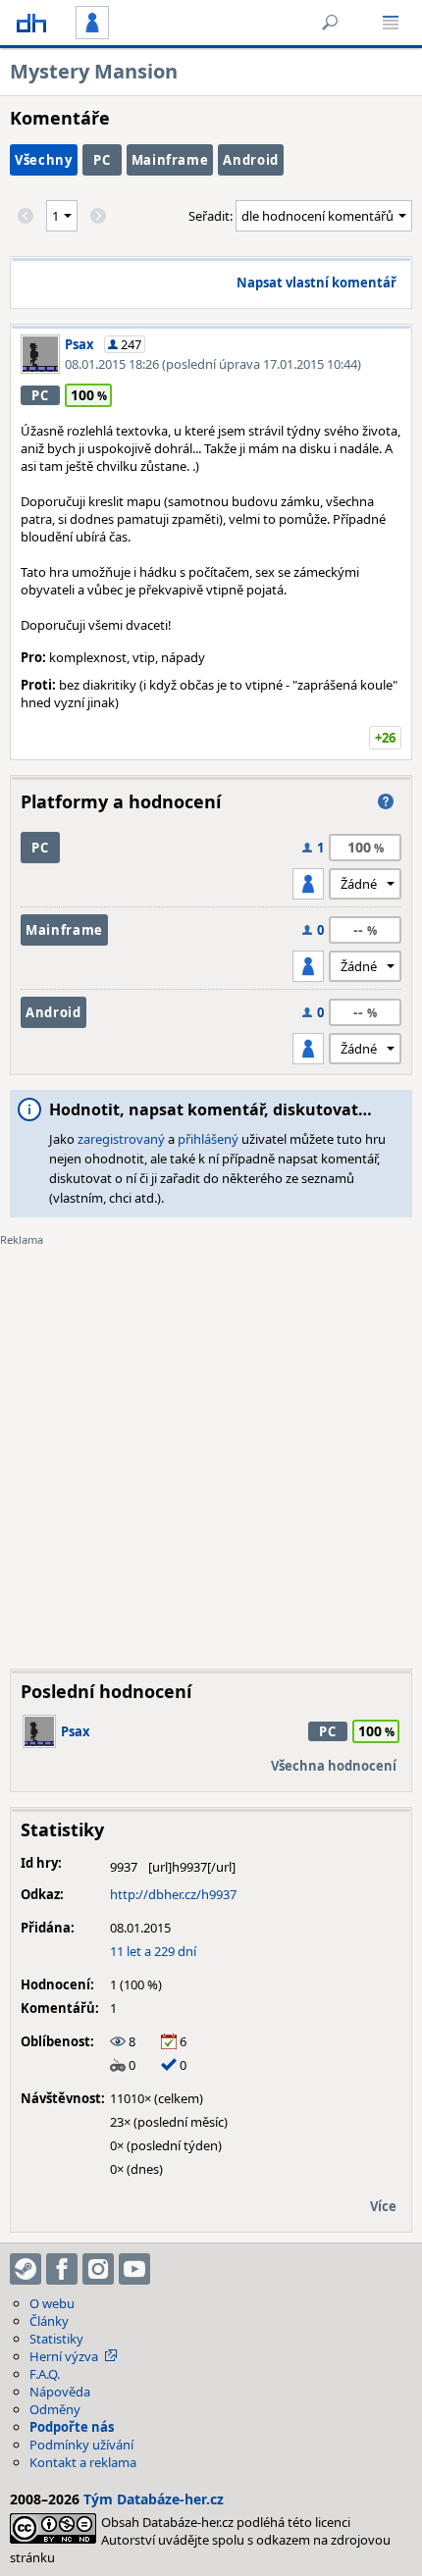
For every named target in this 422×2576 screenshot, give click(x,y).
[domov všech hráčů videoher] (31, 23)
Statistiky (56, 2339)
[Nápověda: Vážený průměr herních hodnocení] (386, 801)
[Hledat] (330, 23)
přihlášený (208, 1139)
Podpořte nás (72, 2427)
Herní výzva (64, 2356)
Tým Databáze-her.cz (154, 2499)
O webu (52, 2303)
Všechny (44, 160)
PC (102, 160)
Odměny (55, 2409)
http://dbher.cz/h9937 (173, 1894)
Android (251, 160)
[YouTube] (134, 2269)
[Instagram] (98, 2269)
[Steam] (26, 2269)
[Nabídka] (391, 23)
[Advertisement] (211, 1443)
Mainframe (170, 160)
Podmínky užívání (81, 2445)
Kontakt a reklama (83, 2462)
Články (49, 2321)
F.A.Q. (45, 2374)
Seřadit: (212, 216)
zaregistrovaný (121, 1139)
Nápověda (60, 2392)
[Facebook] (62, 2269)
